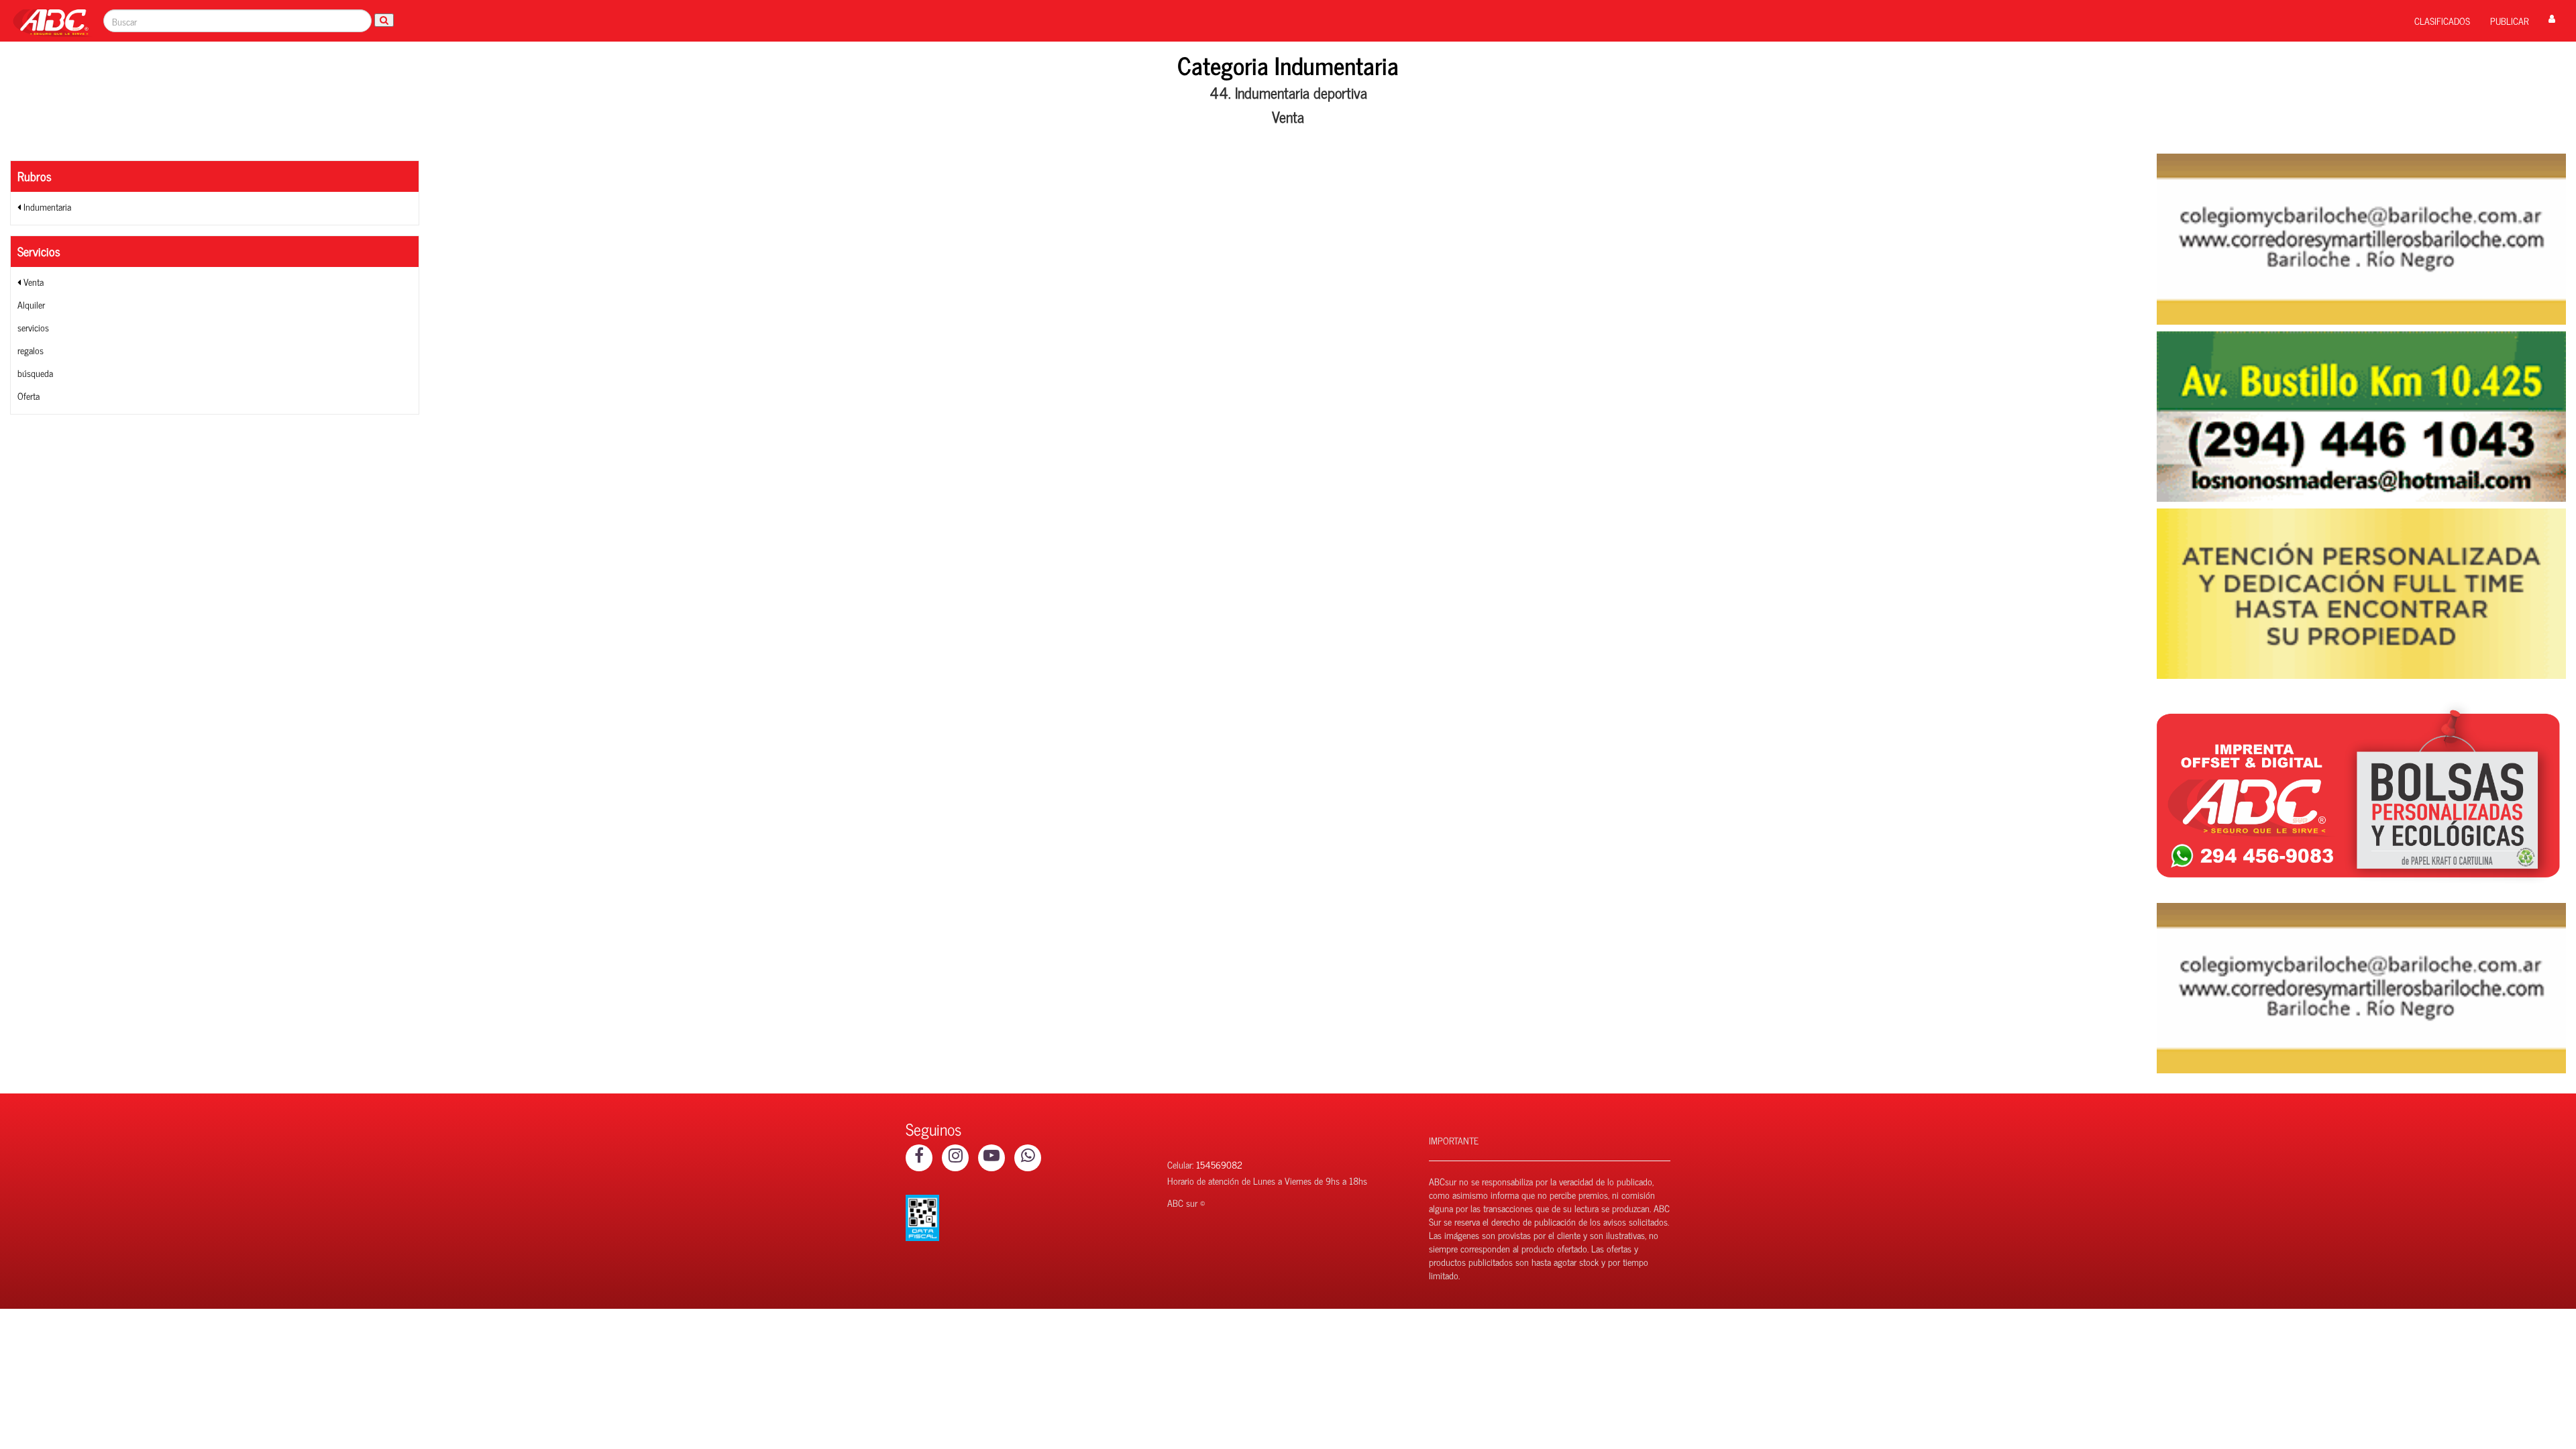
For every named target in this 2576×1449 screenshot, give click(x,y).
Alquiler (31, 304)
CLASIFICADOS (2442, 20)
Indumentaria (46, 206)
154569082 (1219, 1164)
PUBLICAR (2509, 20)
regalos (31, 350)
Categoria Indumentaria (1288, 65)
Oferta (29, 395)
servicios (33, 327)
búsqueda (35, 373)
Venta (32, 281)
